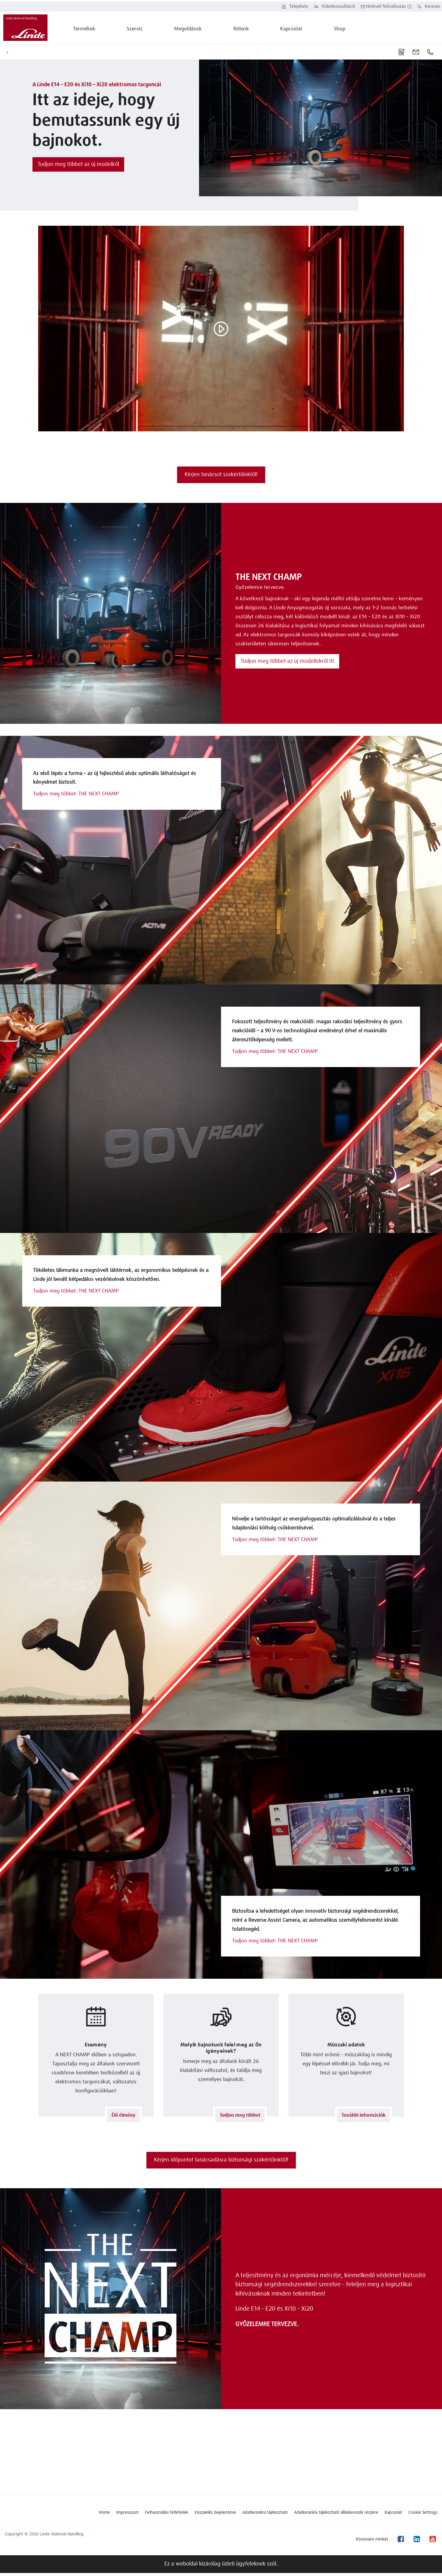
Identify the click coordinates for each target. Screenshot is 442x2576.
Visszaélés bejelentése (215, 2513)
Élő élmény (123, 2115)
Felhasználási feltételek (166, 2513)
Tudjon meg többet (240, 2115)
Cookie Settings (423, 2513)
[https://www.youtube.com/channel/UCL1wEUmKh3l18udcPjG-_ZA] (432, 2539)
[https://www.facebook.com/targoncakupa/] (401, 2539)
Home (104, 2513)
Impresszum (127, 2513)
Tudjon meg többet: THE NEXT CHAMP (76, 794)
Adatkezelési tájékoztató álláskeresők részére (336, 2513)
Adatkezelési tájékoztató (265, 2513)
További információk (364, 2115)
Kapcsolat (393, 2513)
